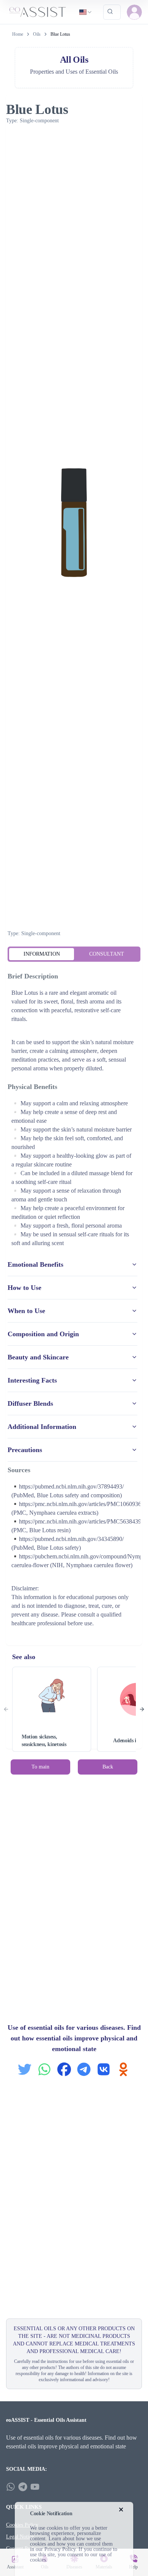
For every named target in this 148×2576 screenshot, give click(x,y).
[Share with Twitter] (25, 2069)
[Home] (38, 12)
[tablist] (74, 954)
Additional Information (42, 1427)
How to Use (24, 1288)
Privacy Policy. (61, 2549)
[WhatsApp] (11, 2487)
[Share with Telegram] (84, 2069)
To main (40, 1767)
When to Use (26, 1311)
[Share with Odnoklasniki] (123, 2069)
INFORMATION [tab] (42, 954)
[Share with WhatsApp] (44, 2069)
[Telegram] (23, 2487)
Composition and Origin (43, 1334)
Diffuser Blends (30, 1403)
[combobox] (86, 12)
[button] (134, 12)
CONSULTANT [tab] (107, 954)
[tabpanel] (74, 1301)
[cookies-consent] (121, 2510)
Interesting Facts (32, 1380)
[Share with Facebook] (64, 2069)
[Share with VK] (104, 2069)
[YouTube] (35, 2487)
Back (108, 1767)
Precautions (25, 1450)
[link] (60, 34)
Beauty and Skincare (38, 1357)
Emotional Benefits (35, 1264)
